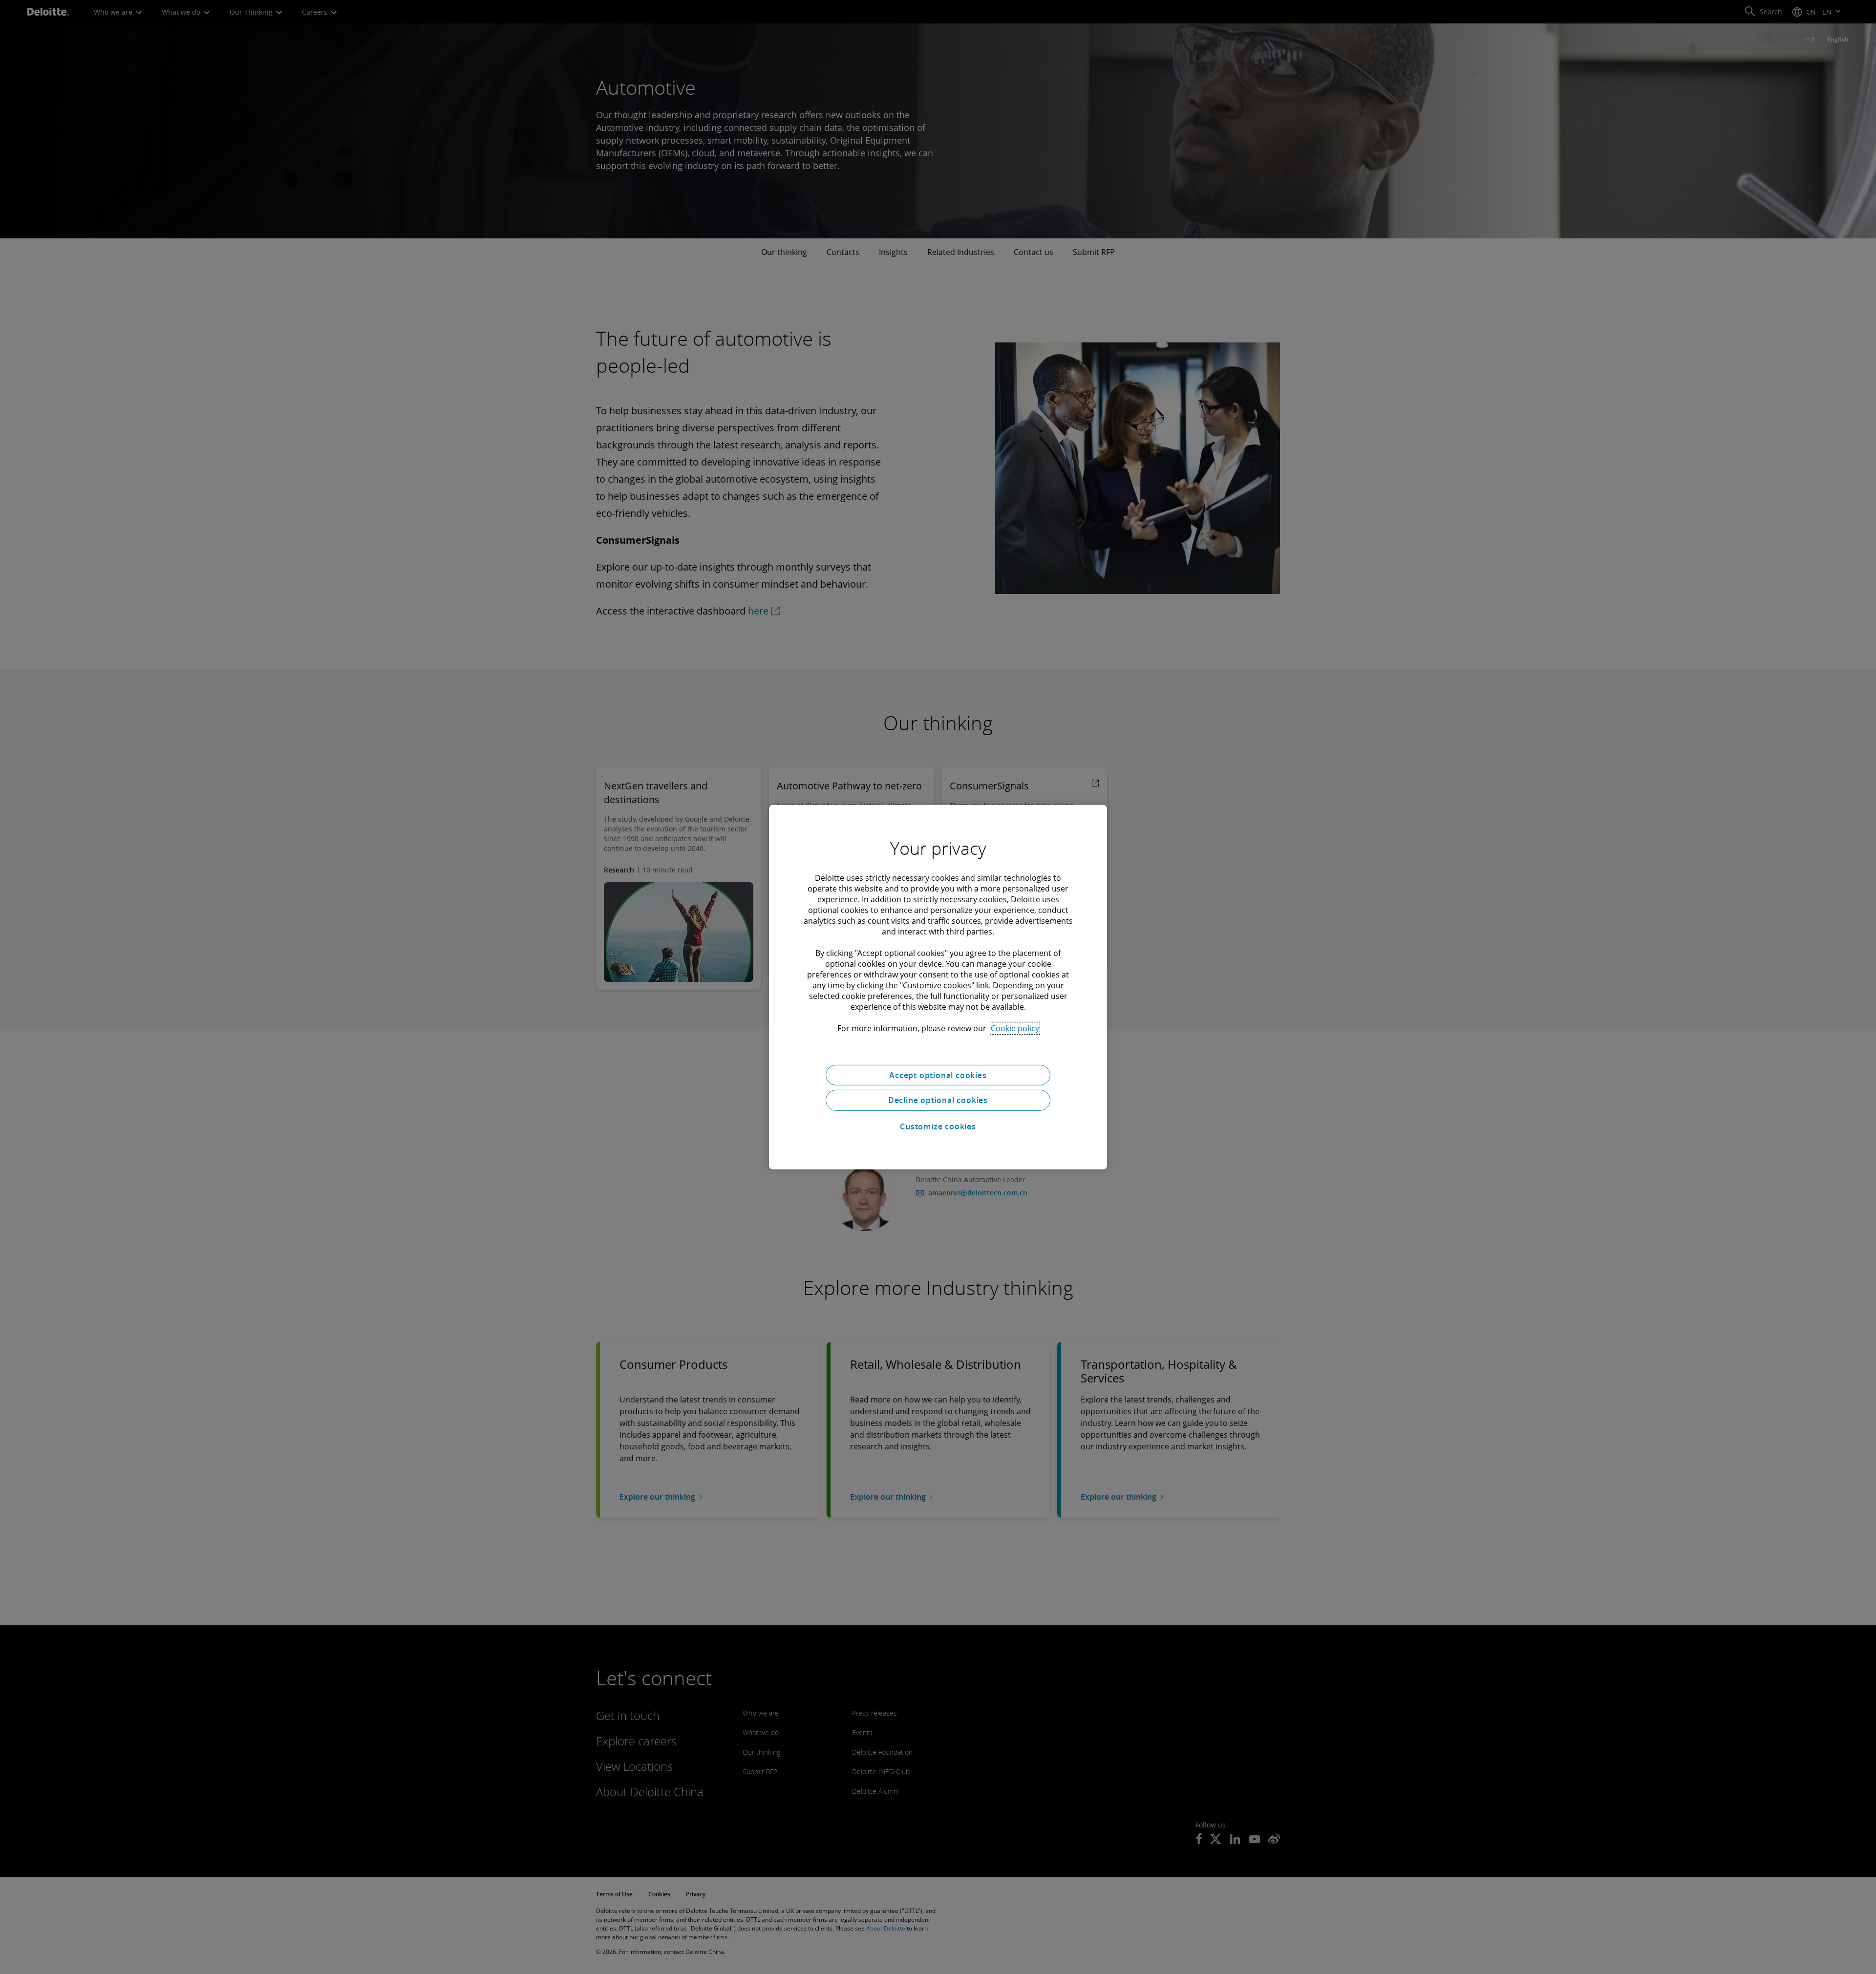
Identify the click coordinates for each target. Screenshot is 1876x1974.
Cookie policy (1015, 1028)
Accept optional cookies (938, 1075)
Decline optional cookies (938, 1100)
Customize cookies (938, 1126)
